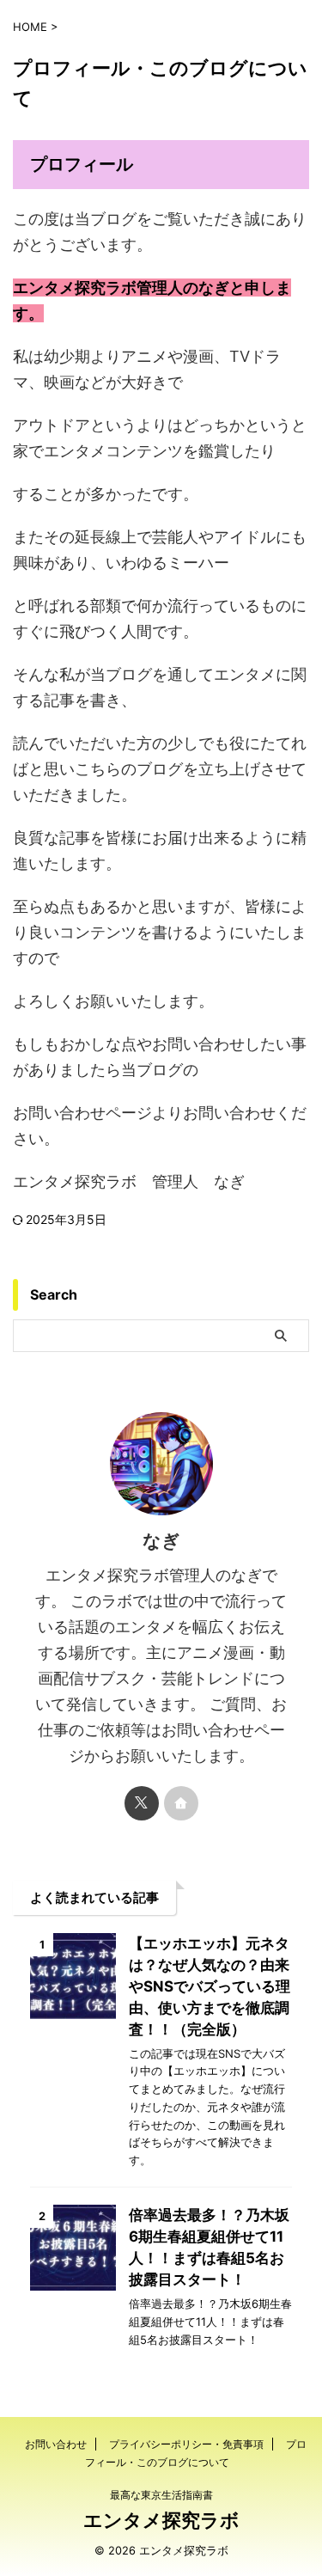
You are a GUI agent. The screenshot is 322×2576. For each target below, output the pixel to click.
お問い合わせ (56, 2444)
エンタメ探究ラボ (161, 2520)
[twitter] (142, 1803)
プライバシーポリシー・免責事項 (186, 2444)
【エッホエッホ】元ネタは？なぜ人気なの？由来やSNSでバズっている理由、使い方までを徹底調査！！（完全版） (210, 1986)
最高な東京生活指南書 (161, 2495)
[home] (181, 1803)
